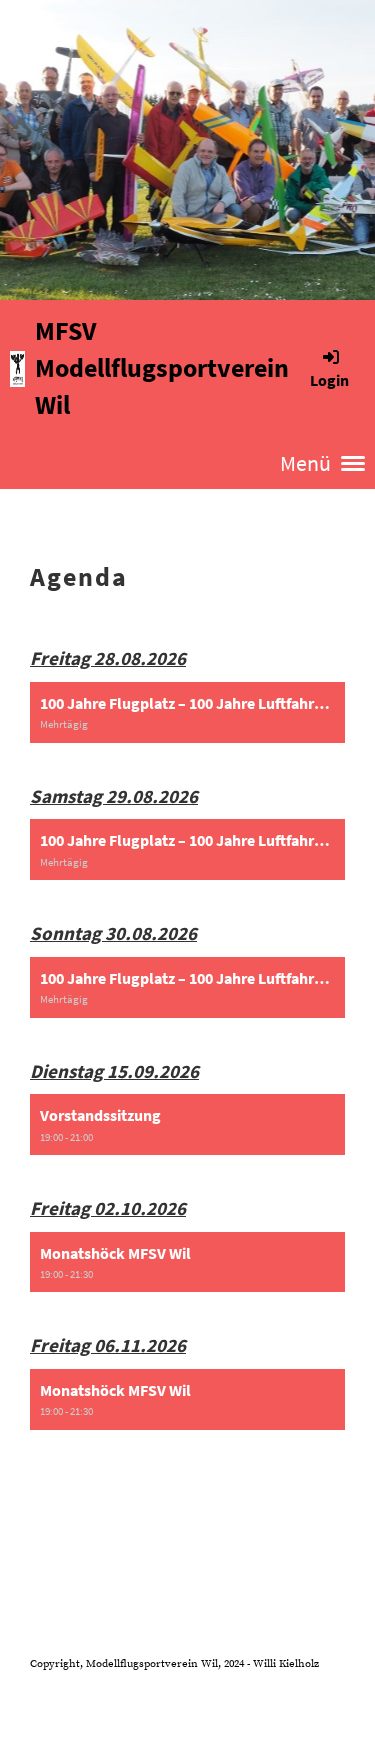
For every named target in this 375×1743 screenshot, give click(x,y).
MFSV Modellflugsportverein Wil (162, 367)
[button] (187, 712)
